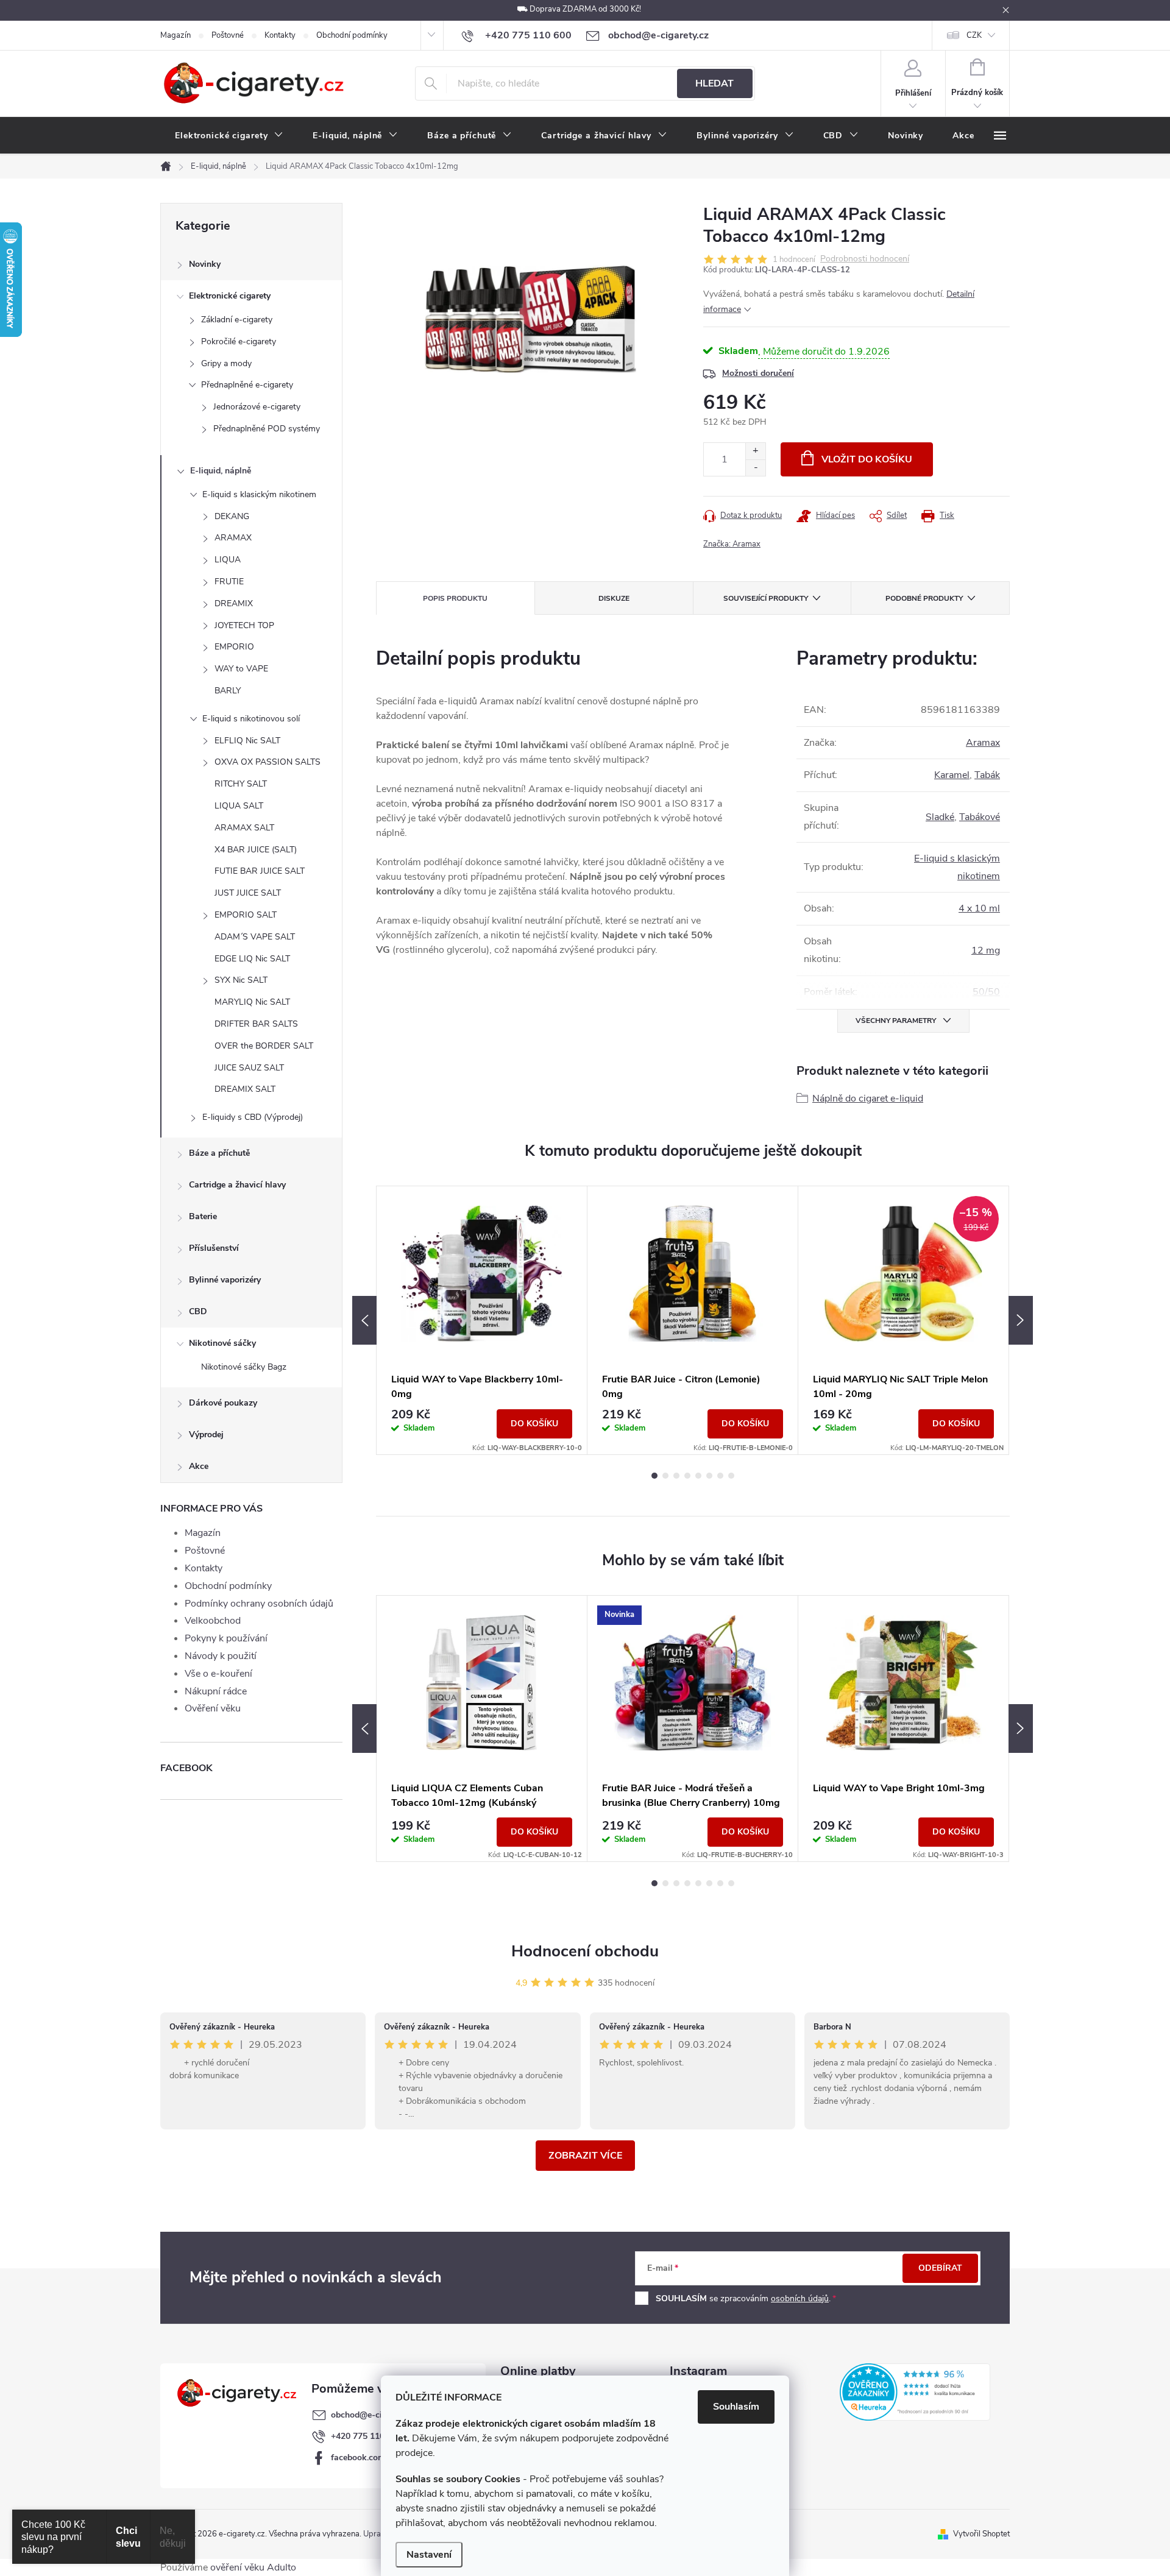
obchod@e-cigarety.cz (374, 2415)
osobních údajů (800, 2298)
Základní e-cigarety (237, 320)
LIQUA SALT (239, 806)
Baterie (203, 1216)
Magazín (175, 35)
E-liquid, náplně (221, 471)
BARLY (228, 691)
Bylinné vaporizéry (225, 1280)
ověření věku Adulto (253, 2567)
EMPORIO (234, 647)
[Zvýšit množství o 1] (755, 451)
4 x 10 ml (979, 908)
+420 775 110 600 (366, 2436)
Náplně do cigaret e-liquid (868, 1099)
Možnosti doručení (758, 373)
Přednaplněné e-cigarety (247, 385)
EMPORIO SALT (246, 915)
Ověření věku (213, 1708)
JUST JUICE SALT (248, 893)
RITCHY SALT (241, 784)
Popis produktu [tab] (455, 598)
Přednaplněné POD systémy (267, 429)
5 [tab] (698, 1476)
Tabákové (980, 817)
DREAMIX (234, 603)
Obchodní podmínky (352, 35)
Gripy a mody (226, 363)
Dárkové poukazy (223, 1403)
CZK (974, 35)
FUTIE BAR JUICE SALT (260, 871)
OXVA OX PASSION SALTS (268, 762)
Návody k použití (221, 1656)
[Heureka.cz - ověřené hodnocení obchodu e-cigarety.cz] (915, 2392)
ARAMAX (233, 538)
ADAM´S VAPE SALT (255, 937)
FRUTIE (229, 582)
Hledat (714, 83)
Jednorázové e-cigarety (257, 407)
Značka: (732, 544)
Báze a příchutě (219, 1153)
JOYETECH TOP (244, 625)
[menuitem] (229, 136)
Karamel (952, 775)
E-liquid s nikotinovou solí (251, 719)
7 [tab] (720, 1476)
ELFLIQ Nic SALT (247, 741)
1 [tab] (654, 1476)
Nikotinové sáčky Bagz (244, 1367)
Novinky (205, 264)
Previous (364, 1320)
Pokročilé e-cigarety (239, 341)
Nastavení (429, 2555)
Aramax (983, 743)
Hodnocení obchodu (585, 1951)
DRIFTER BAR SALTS (256, 1024)
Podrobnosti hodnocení (865, 259)
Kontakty (280, 35)
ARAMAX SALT (244, 828)
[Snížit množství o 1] (755, 468)
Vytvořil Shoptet (981, 2534)
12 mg (986, 950)
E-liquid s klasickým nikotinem (259, 494)
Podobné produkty (924, 598)
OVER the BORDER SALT (264, 1046)
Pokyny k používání (226, 1638)
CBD (198, 1311)
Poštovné (228, 35)
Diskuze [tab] (614, 598)
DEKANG (232, 516)
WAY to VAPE (241, 669)
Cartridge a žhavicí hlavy (237, 1185)
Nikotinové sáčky (222, 1343)
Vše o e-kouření (218, 1674)
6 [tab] (709, 1476)
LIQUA (228, 560)
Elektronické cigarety (230, 296)
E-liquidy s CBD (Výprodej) (253, 1117)
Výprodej (206, 1435)
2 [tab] (665, 1476)
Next (1021, 1320)
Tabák (987, 775)
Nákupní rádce (216, 1691)
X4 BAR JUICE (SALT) (256, 850)
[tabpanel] (482, 1320)
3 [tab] (676, 1476)
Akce (199, 1466)
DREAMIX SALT (245, 1089)
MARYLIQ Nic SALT (252, 1002)
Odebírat (940, 2268)
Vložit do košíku (867, 459)
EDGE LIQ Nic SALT (252, 959)
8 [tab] (731, 1476)
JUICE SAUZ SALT (249, 1068)
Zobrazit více (585, 2156)
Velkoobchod (213, 1621)
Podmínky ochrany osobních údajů (259, 1604)
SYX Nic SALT (241, 980)
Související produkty (766, 598)
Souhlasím (736, 2407)
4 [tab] (687, 1476)
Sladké (940, 817)
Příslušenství (214, 1248)
